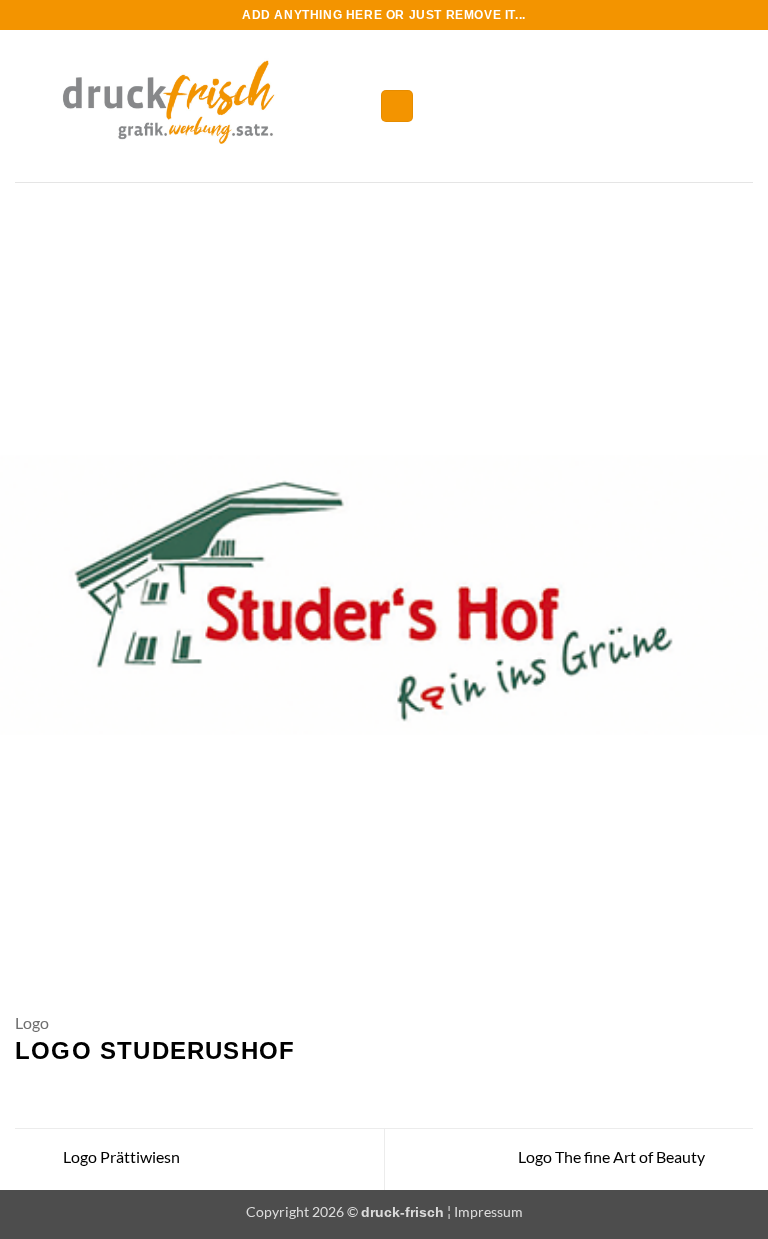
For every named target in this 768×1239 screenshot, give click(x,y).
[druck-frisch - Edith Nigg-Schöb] (189, 106)
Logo (32, 1022)
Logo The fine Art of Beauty (613, 1156)
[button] (397, 106)
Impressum (488, 1211)
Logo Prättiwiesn (120, 1156)
